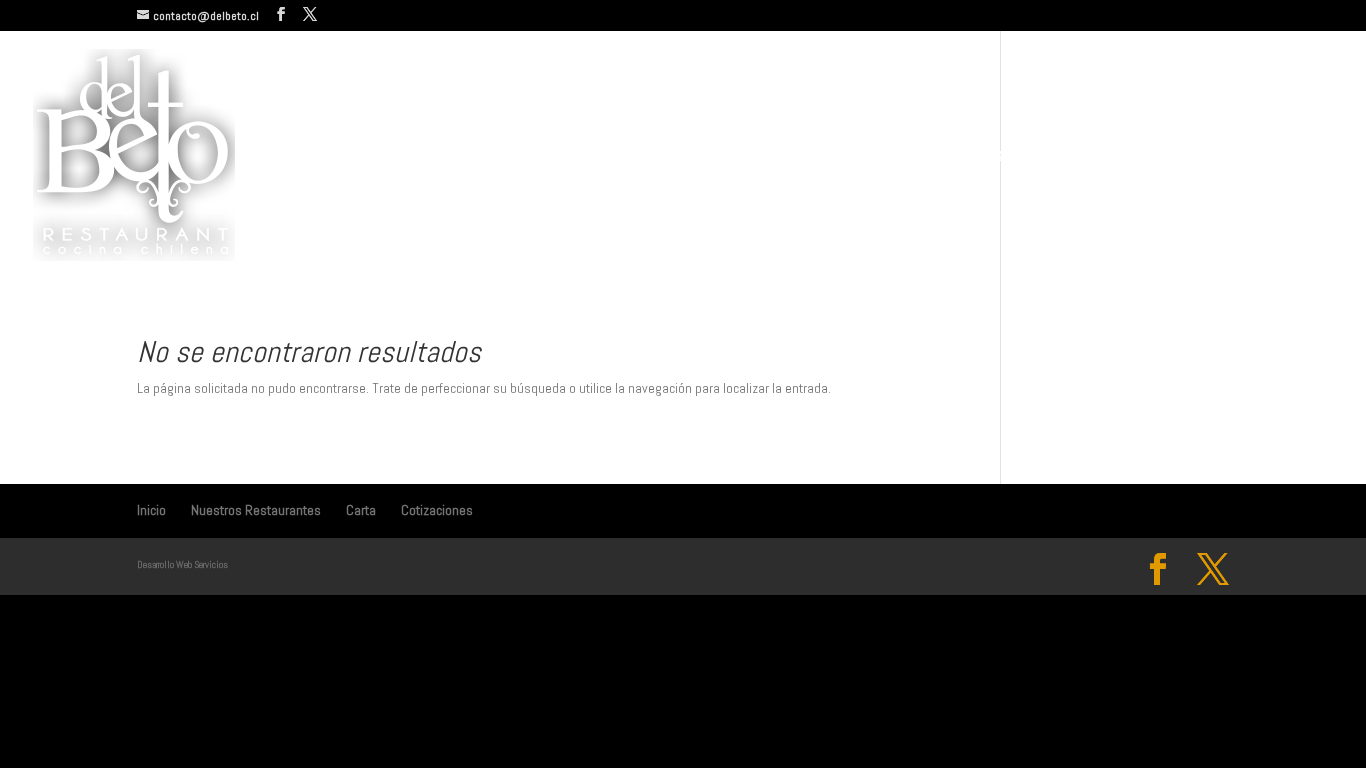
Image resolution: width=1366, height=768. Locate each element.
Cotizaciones (1250, 157)
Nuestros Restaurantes (1020, 157)
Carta (1162, 157)
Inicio (897, 157)
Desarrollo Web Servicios (182, 564)
